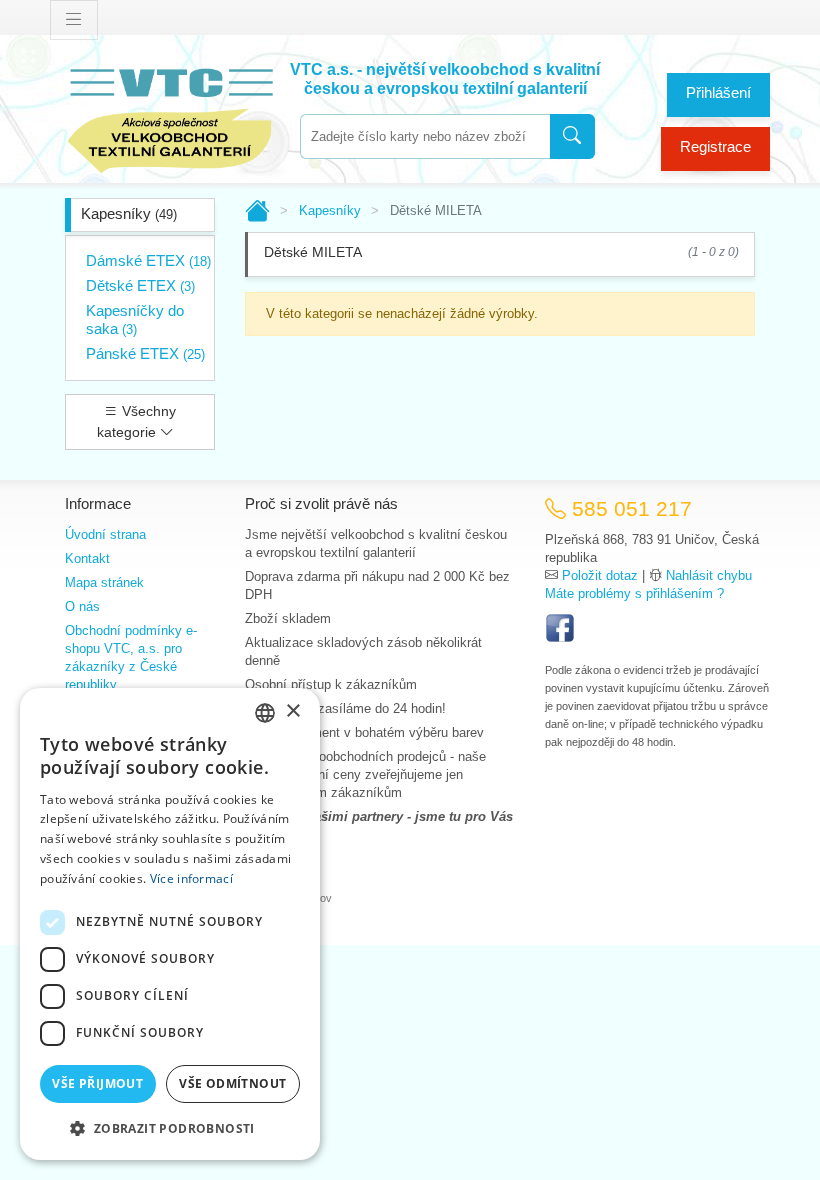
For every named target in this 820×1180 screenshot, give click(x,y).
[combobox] (425, 136)
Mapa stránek (104, 582)
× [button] (292, 711)
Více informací (191, 878)
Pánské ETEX (145, 353)
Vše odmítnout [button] (232, 1083)
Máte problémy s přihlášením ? (634, 593)
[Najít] (572, 136)
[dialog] (170, 924)
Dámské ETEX (148, 260)
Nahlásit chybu (709, 575)
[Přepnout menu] (74, 20)
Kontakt (87, 558)
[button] (170, 1128)
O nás (82, 606)
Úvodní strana (105, 534)
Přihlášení (718, 92)
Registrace (715, 146)
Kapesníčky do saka (135, 319)
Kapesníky (129, 213)
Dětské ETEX (140, 285)
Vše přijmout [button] (97, 1083)
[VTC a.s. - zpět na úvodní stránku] (170, 116)
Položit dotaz (600, 575)
